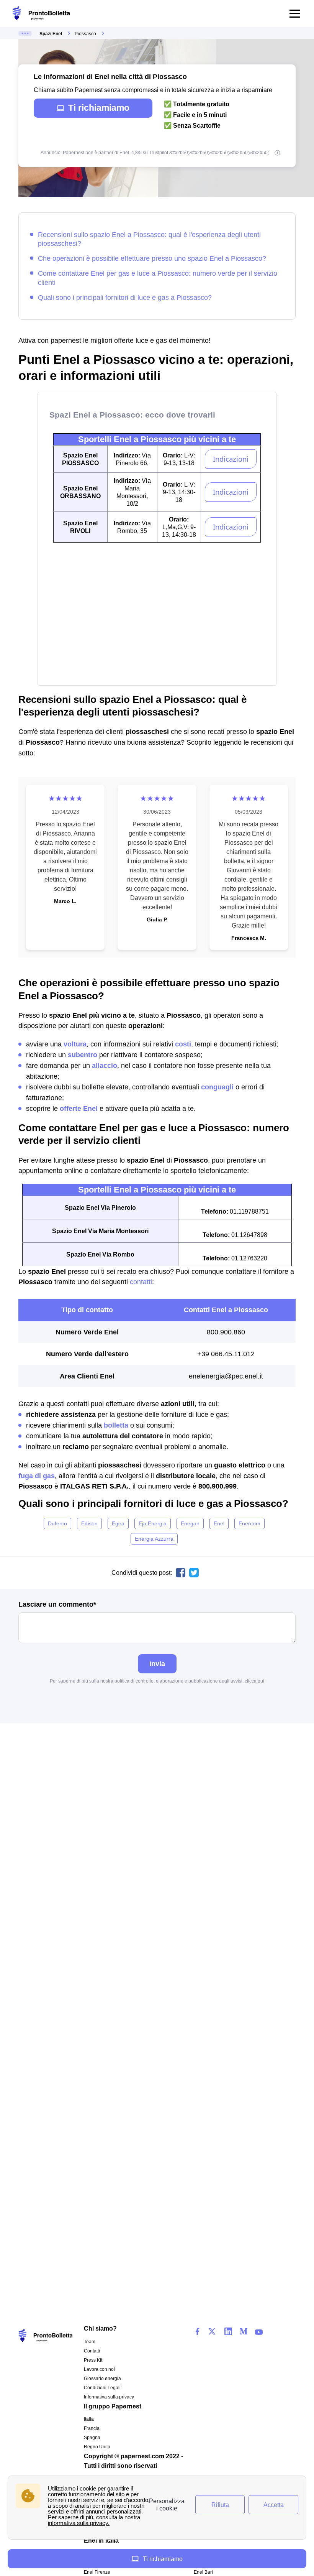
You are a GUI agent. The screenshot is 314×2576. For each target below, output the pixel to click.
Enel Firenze (97, 2572)
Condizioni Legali (102, 2388)
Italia (89, 2419)
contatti (141, 1282)
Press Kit (93, 2360)
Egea (118, 1523)
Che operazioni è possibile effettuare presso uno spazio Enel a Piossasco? (152, 258)
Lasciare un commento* (57, 1604)
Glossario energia (102, 2379)
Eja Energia (153, 1523)
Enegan (190, 1523)
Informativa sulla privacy (109, 2397)
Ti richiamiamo (99, 108)
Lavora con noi (99, 2369)
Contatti (92, 2351)
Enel (219, 1523)
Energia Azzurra (154, 1539)
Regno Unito (97, 2447)
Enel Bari (203, 2572)
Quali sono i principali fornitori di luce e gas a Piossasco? (125, 297)
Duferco (57, 1523)
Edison (89, 1523)
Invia (157, 1664)
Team (90, 2342)
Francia (92, 2428)
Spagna (92, 2438)
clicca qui (254, 1681)
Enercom (249, 1523)
